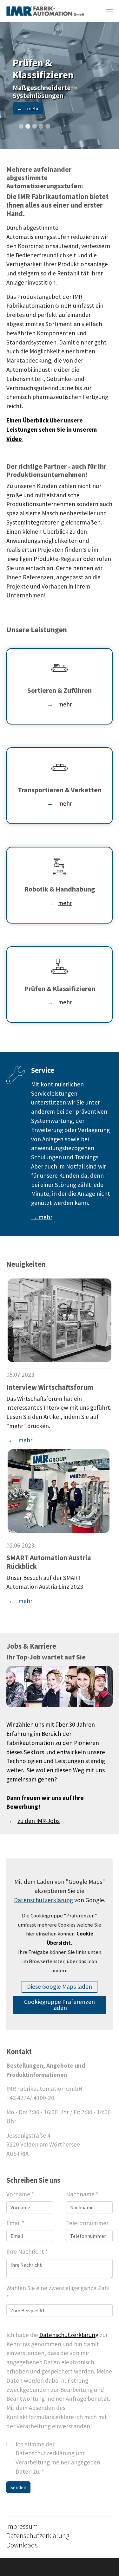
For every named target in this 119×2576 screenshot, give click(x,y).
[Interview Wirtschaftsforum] (60, 1320)
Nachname (82, 2194)
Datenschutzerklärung (69, 2335)
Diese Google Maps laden (60, 1987)
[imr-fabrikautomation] (45, 11)
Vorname (20, 2194)
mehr (65, 704)
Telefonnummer (87, 2223)
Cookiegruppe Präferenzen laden (60, 2005)
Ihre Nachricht (27, 2251)
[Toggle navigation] (109, 11)
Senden (18, 2487)
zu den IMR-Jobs (39, 1821)
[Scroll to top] (103, 2560)
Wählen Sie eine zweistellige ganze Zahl (58, 2293)
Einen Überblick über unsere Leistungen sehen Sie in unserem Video (52, 429)
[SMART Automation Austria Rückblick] (59, 1491)
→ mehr (42, 1217)
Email (15, 2223)
